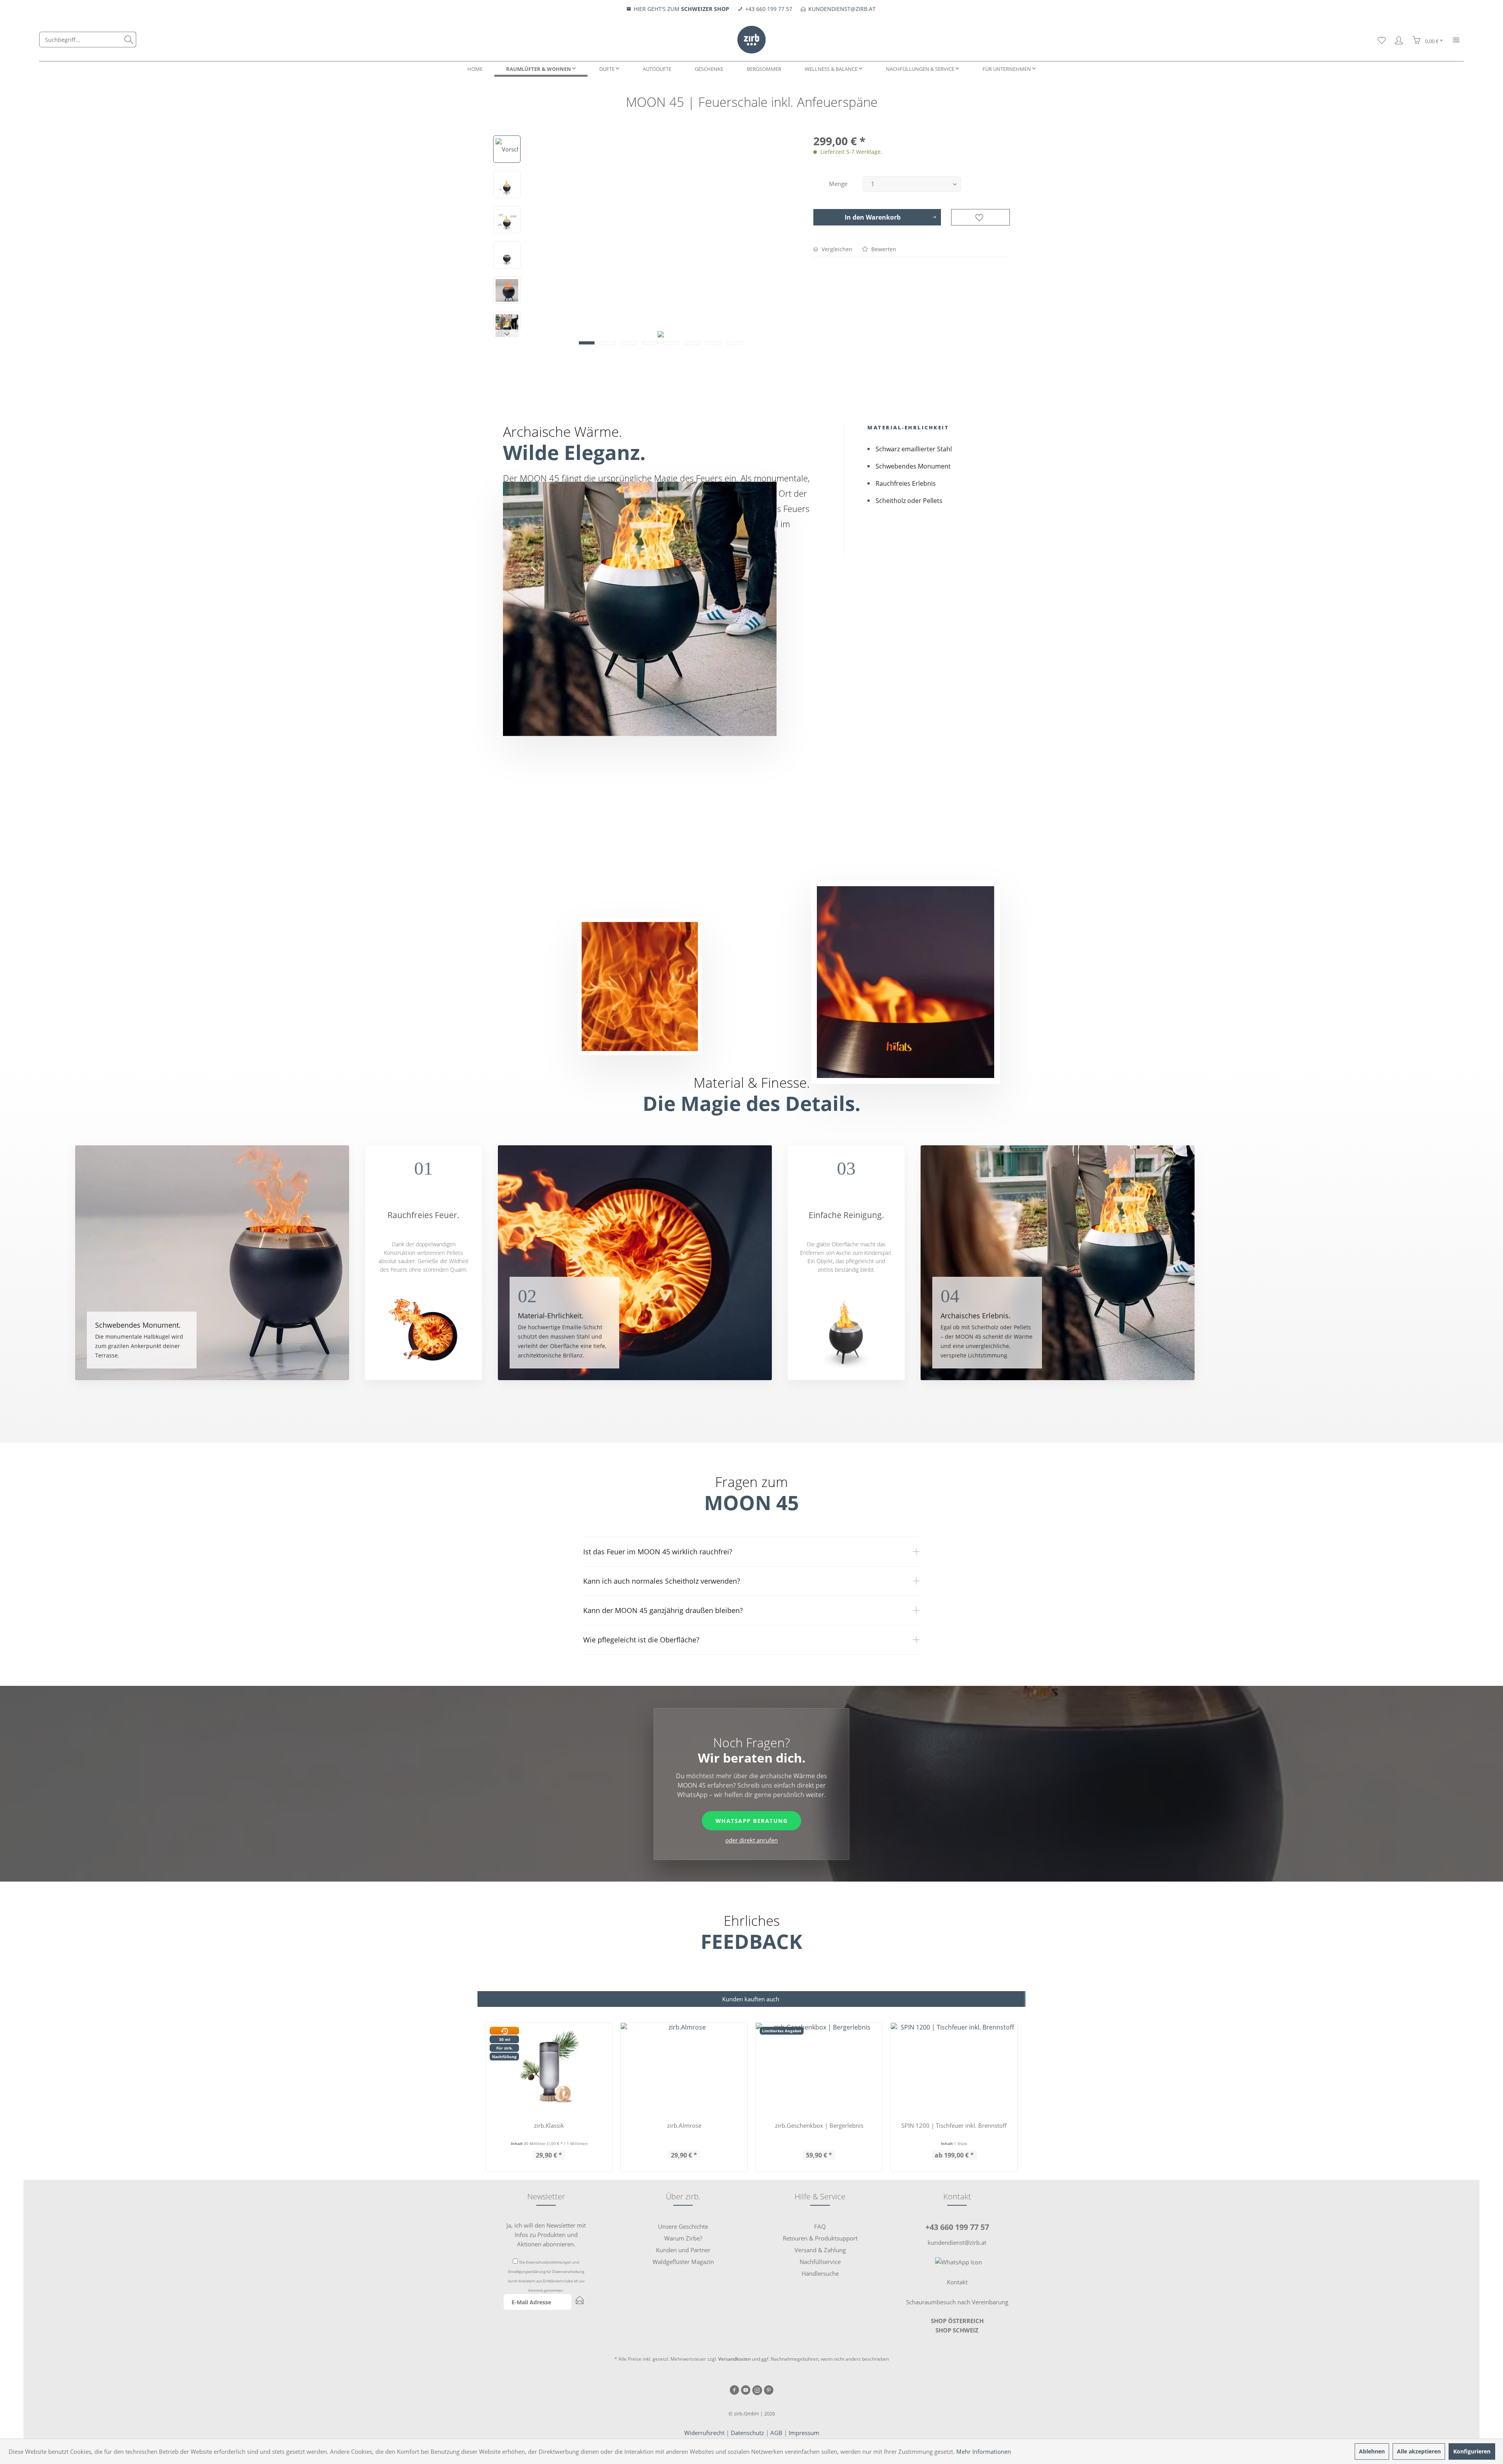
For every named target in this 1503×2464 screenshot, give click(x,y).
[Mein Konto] (1399, 40)
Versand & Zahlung (820, 2250)
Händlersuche (820, 2273)
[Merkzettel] (1382, 40)
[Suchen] (129, 40)
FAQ (820, 2226)
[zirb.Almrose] (684, 2068)
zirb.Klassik (549, 2125)
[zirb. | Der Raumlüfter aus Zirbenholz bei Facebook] (734, 2391)
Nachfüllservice (820, 2262)
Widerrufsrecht (704, 2433)
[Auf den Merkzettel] (980, 217)
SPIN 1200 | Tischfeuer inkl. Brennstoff (954, 2125)
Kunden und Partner (683, 2250)
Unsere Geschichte (683, 2226)
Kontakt (957, 2282)
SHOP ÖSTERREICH (957, 2321)
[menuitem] (88, 40)
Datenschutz (747, 2433)
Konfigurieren (1472, 2451)
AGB (776, 2433)
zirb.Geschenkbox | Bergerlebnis (819, 2125)
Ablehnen (1372, 2451)
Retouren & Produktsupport (820, 2238)
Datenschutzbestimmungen (549, 2262)
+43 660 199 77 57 (957, 2227)
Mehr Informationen (984, 2451)
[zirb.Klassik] (549, 2068)
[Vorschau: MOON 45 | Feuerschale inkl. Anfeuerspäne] (507, 149)
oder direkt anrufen (751, 1840)
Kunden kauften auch (751, 1999)
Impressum (804, 2433)
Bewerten (883, 249)
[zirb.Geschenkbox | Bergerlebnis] (819, 2068)
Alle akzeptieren (1419, 2451)
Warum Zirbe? (683, 2238)
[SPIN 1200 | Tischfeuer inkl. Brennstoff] (954, 2068)
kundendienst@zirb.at (957, 2242)
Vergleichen (836, 249)
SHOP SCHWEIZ (957, 2330)
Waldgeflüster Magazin (683, 2262)
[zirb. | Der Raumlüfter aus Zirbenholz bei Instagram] (757, 2391)
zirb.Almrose (684, 2125)
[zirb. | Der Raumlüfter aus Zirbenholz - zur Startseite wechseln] (751, 40)
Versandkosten (734, 2359)
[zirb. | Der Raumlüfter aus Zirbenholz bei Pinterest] (769, 2391)
